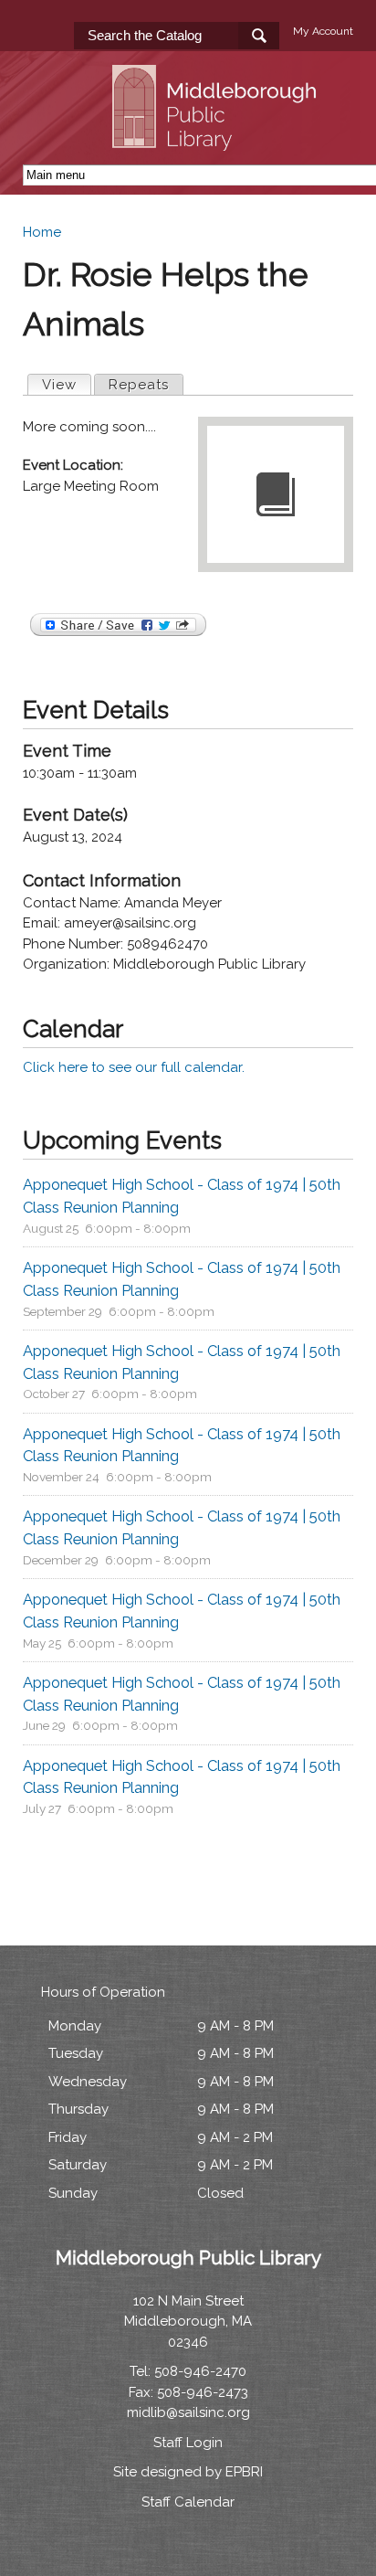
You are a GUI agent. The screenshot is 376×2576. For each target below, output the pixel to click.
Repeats (139, 385)
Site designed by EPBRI (188, 2472)
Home (42, 232)
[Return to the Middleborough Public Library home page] (217, 140)
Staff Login (188, 2443)
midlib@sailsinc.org (188, 2412)
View (66, 385)
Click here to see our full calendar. (134, 1067)
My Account (323, 31)
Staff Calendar (188, 2502)
